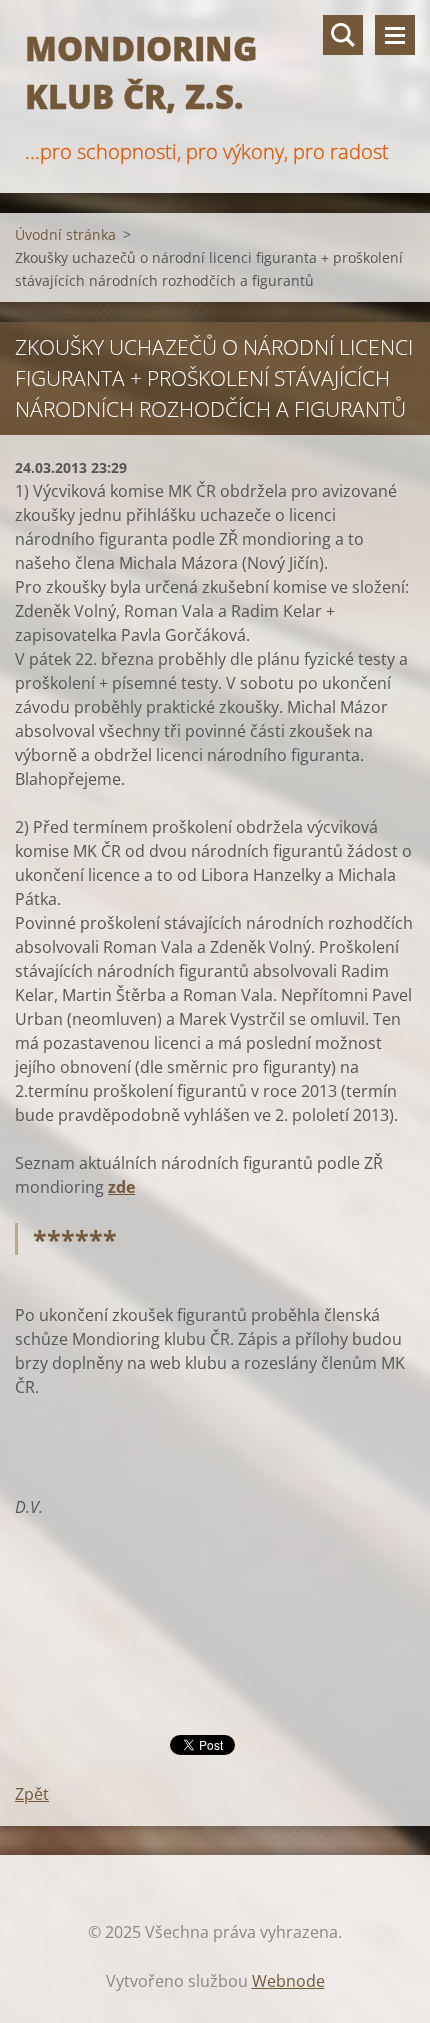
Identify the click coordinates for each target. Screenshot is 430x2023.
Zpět (32, 1794)
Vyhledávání (343, 35)
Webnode (288, 1981)
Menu (395, 35)
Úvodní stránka (65, 234)
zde (121, 1187)
